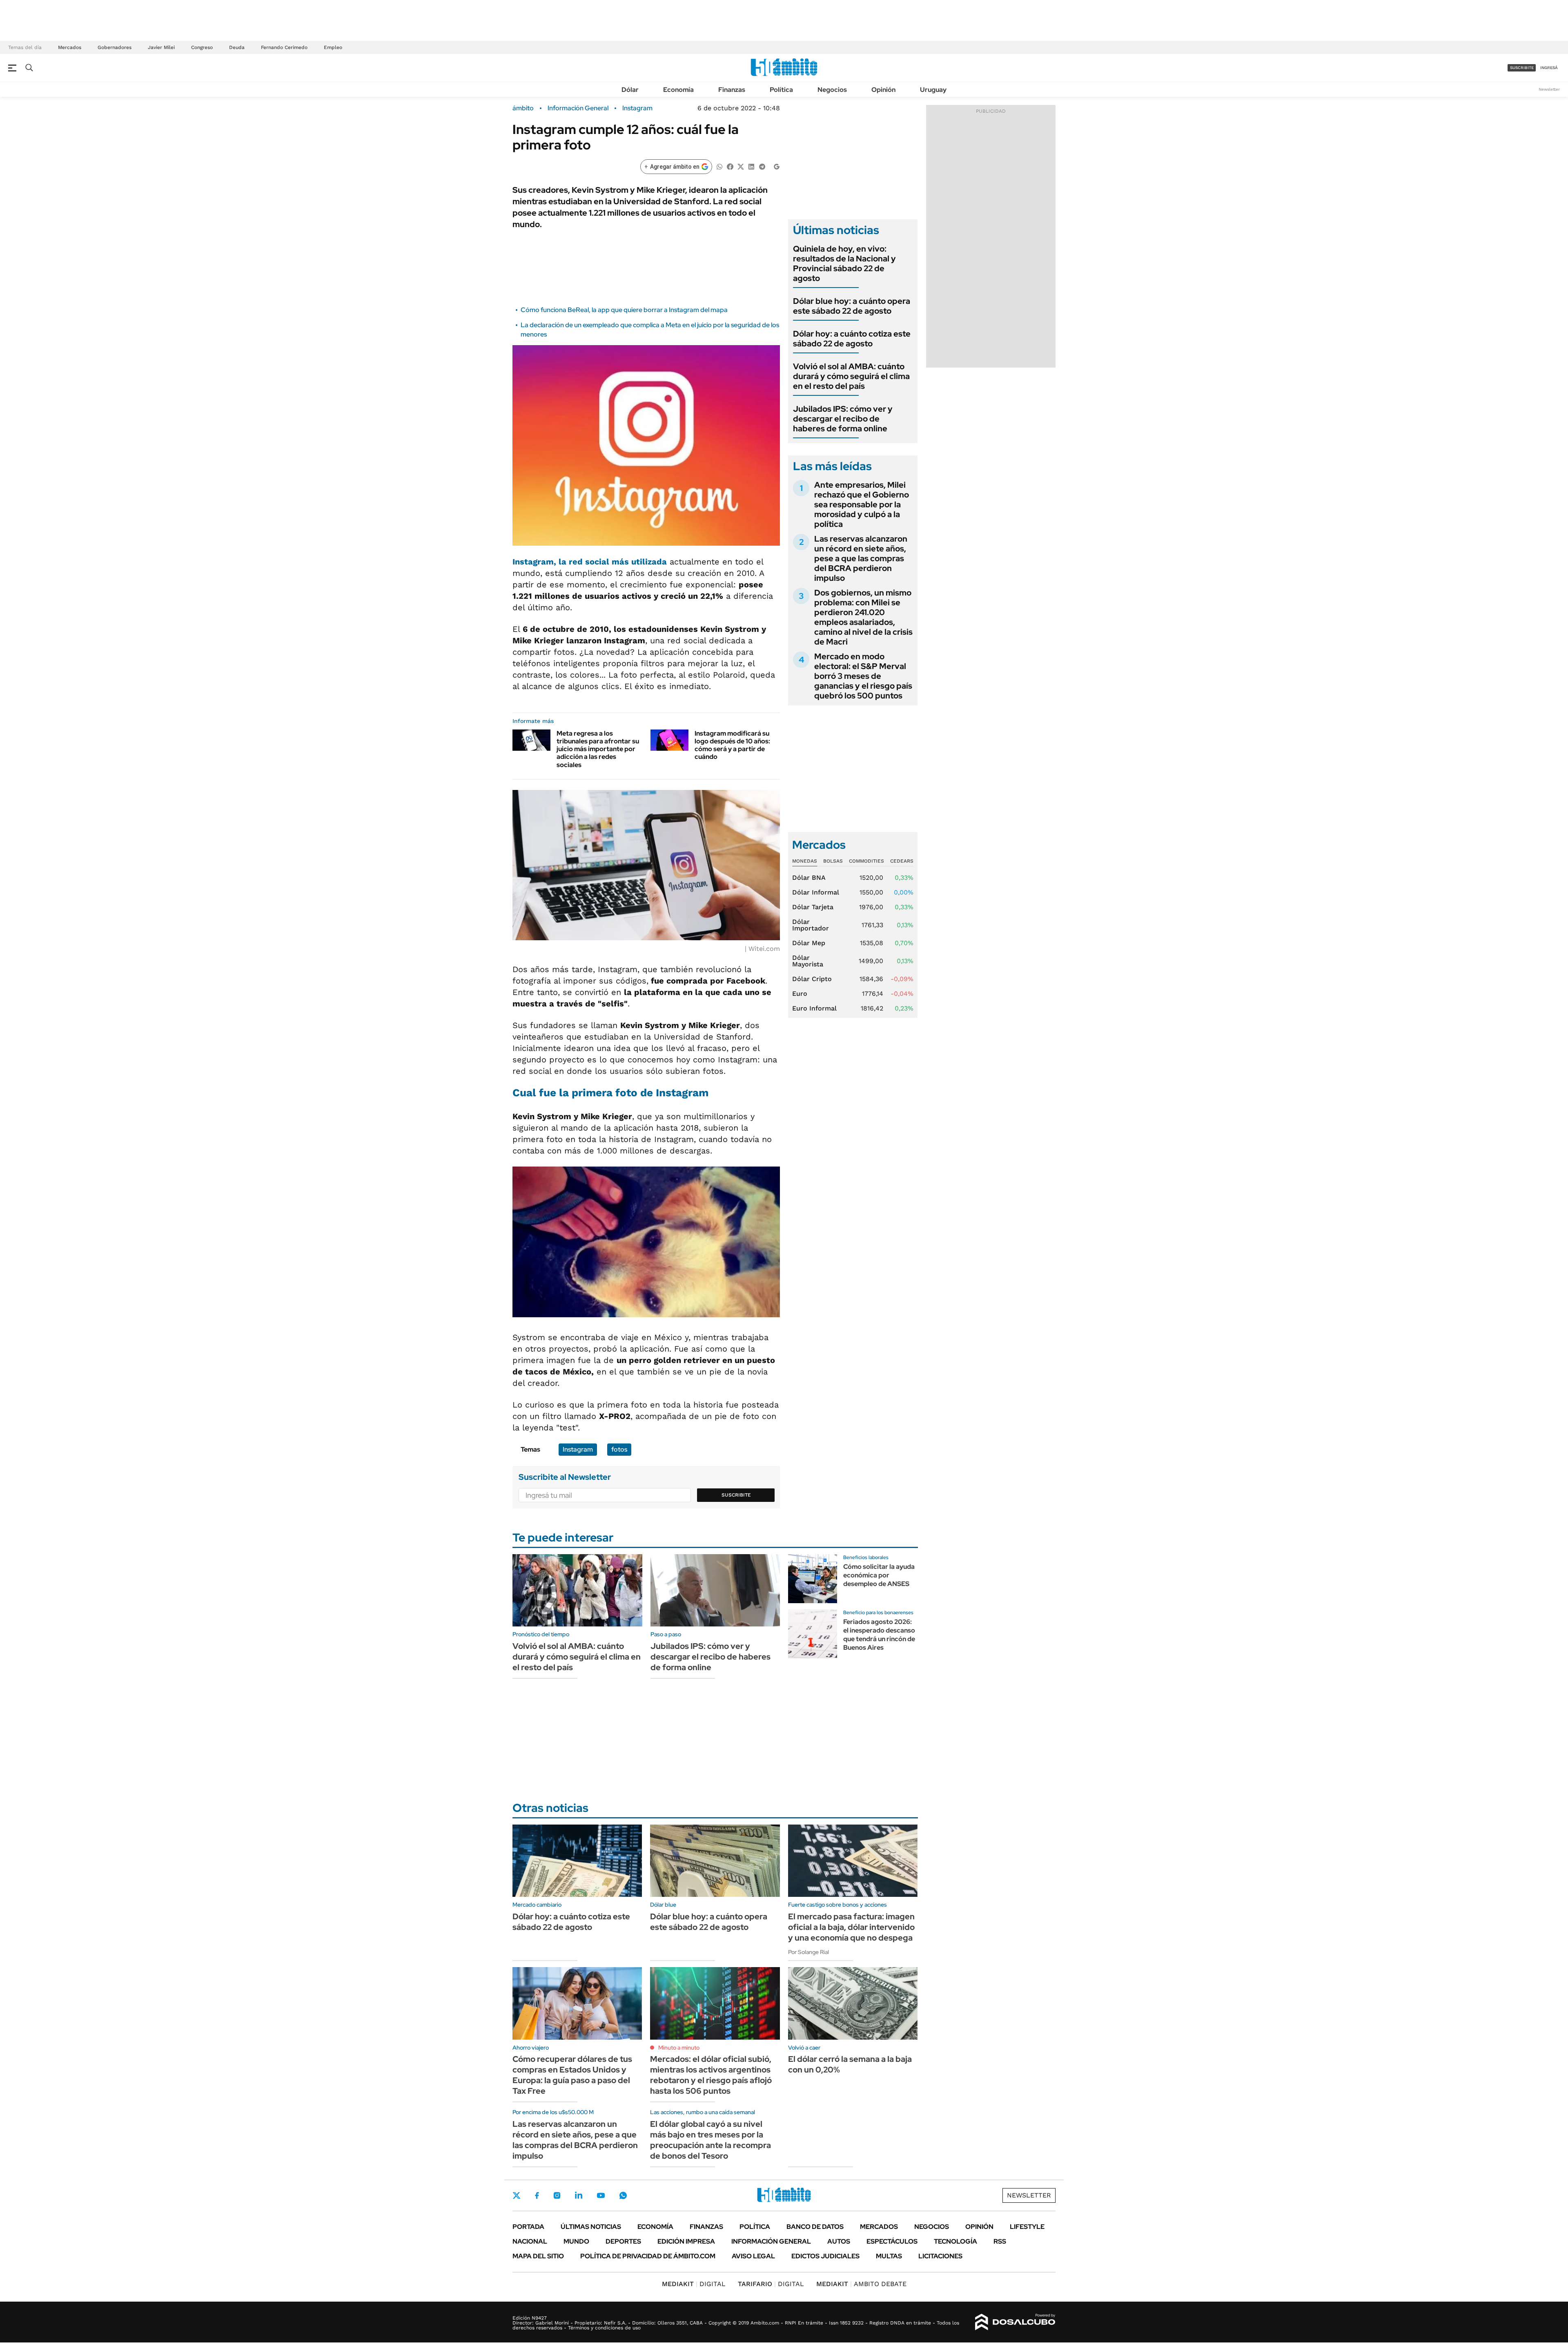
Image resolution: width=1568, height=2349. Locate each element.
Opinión (883, 90)
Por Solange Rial (808, 1952)
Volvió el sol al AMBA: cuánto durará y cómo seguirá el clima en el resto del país (851, 376)
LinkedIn (579, 2195)
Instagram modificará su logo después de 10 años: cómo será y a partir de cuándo (732, 745)
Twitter (517, 2195)
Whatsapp (623, 2195)
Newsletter (1549, 89)
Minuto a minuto (679, 2048)
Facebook (537, 2195)
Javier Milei (161, 47)
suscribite (1522, 68)
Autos (839, 2241)
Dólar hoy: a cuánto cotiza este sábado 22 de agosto (852, 339)
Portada (528, 2227)
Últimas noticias (591, 2227)
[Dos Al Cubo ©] (1015, 2322)
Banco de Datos (815, 2227)
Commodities (866, 861)
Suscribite (736, 1495)
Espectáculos (892, 2241)
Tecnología (955, 2241)
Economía (678, 90)
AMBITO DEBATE (861, 2284)
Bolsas (833, 861)
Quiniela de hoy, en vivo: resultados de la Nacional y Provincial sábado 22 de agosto (844, 263)
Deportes (623, 2241)
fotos (619, 1449)
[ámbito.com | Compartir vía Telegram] (762, 166)
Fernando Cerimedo (284, 47)
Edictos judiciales (825, 2256)
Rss (1000, 2241)
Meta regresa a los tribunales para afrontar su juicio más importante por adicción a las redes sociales (598, 749)
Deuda (237, 47)
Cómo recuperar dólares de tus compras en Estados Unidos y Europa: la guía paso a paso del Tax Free (572, 2075)
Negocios (832, 90)
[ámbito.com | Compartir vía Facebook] (730, 166)
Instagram (637, 108)
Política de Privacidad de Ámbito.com (648, 2256)
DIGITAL (694, 2284)
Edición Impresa (686, 2241)
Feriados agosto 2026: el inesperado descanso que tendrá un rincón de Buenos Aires (879, 1634)
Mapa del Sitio (538, 2256)
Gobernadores (115, 47)
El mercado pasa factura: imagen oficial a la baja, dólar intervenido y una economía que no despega (851, 1927)
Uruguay (933, 90)
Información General (578, 108)
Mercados (70, 47)
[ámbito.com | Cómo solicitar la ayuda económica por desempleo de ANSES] (813, 1579)
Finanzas (732, 90)
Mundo (576, 2241)
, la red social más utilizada (590, 562)
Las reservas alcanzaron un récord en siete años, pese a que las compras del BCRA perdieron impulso (861, 558)
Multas (889, 2256)
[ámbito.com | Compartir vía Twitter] (741, 166)
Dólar (630, 90)
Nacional (530, 2241)
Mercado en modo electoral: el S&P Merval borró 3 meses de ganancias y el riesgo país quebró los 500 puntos (863, 676)
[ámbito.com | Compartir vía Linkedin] (751, 166)
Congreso (202, 47)
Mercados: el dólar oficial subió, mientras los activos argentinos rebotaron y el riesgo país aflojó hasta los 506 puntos (711, 2075)
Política (781, 90)
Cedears (902, 861)
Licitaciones (940, 2256)
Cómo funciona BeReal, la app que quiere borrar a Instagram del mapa (624, 310)
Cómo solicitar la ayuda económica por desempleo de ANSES (879, 1575)
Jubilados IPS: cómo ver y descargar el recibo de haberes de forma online (843, 419)
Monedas (805, 861)
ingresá (1549, 68)
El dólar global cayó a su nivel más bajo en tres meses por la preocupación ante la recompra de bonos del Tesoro (710, 2140)
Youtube (601, 2196)
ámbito (523, 108)
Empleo (333, 47)
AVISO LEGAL (753, 2256)
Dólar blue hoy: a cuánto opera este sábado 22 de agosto (852, 306)
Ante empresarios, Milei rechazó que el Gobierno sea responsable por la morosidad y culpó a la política (862, 504)
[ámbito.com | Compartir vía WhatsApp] (719, 166)
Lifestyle (1027, 2227)
